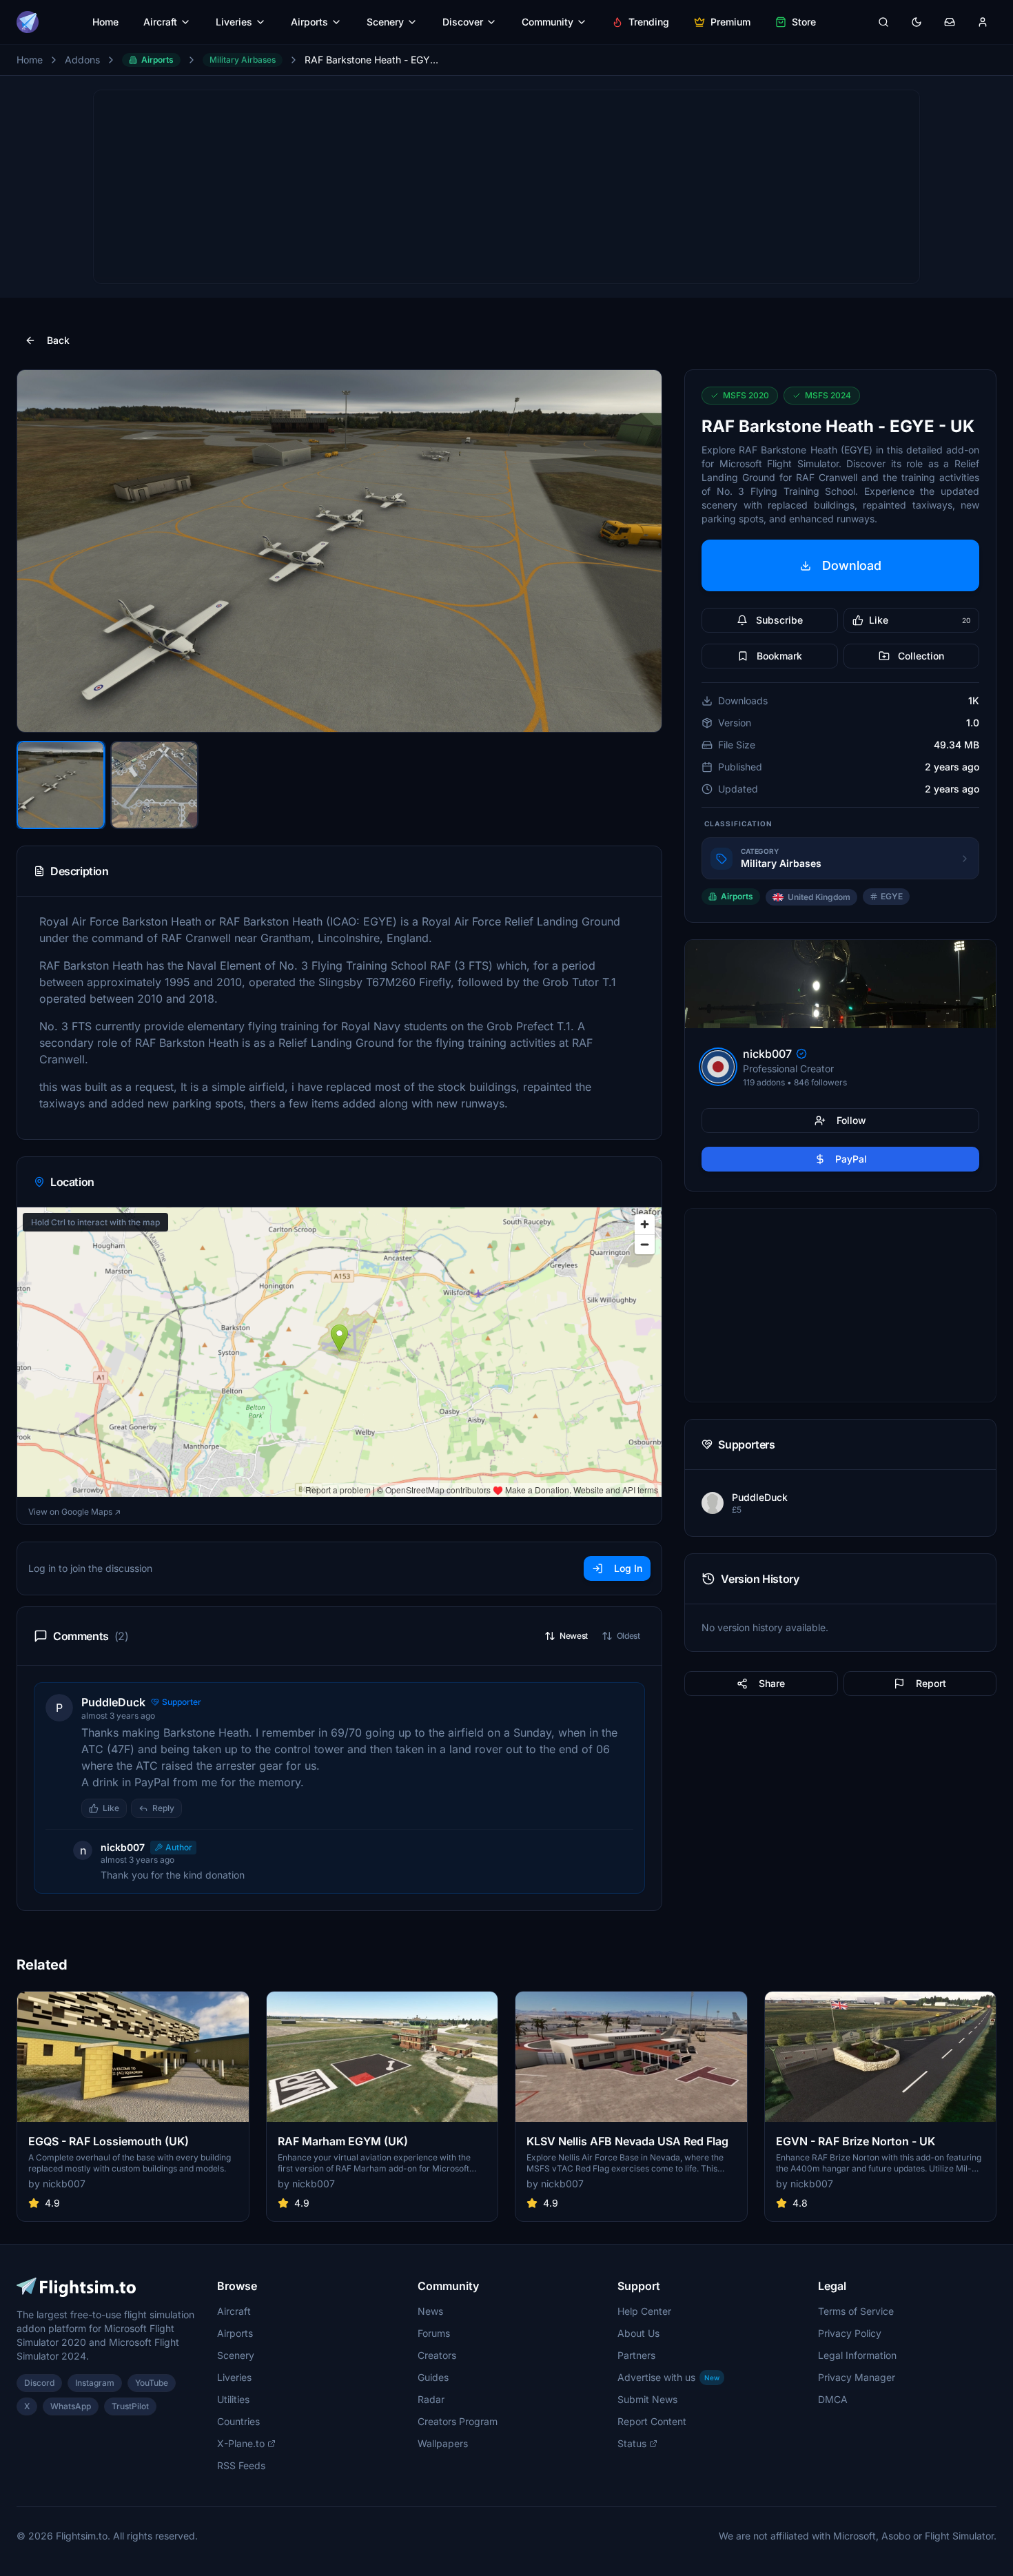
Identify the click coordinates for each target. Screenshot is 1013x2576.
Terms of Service (856, 2311)
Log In (628, 1568)
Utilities (233, 2399)
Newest (574, 1636)
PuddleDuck (113, 1702)
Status (632, 2443)
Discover (463, 22)
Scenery (385, 22)
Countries (238, 2421)
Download (852, 565)
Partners (636, 2355)
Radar (431, 2399)
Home (105, 22)
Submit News (647, 2399)
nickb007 (123, 1847)
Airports (309, 22)
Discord (39, 2383)
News (430, 2311)
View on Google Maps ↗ (74, 1512)
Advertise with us (668, 2377)
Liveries (234, 22)
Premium (730, 22)
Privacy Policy (850, 2333)
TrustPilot (130, 2406)
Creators (437, 2355)
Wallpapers (443, 2443)
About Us (638, 2333)
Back (58, 340)
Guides (433, 2377)
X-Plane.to (241, 2443)
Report (931, 1683)
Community (548, 22)
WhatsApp (71, 2406)
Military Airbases (243, 60)
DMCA (833, 2399)
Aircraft (160, 22)
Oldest (628, 1636)
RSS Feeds (241, 2465)
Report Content (652, 2421)
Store (804, 22)
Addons (82, 60)
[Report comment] (196, 1808)
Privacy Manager (857, 2377)
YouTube (152, 2383)
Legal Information (857, 2355)
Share (772, 1683)
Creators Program (458, 2421)
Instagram (95, 2383)
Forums (434, 2333)
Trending (649, 22)
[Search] (883, 22)
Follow (851, 1120)
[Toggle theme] (917, 22)
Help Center (644, 2311)
